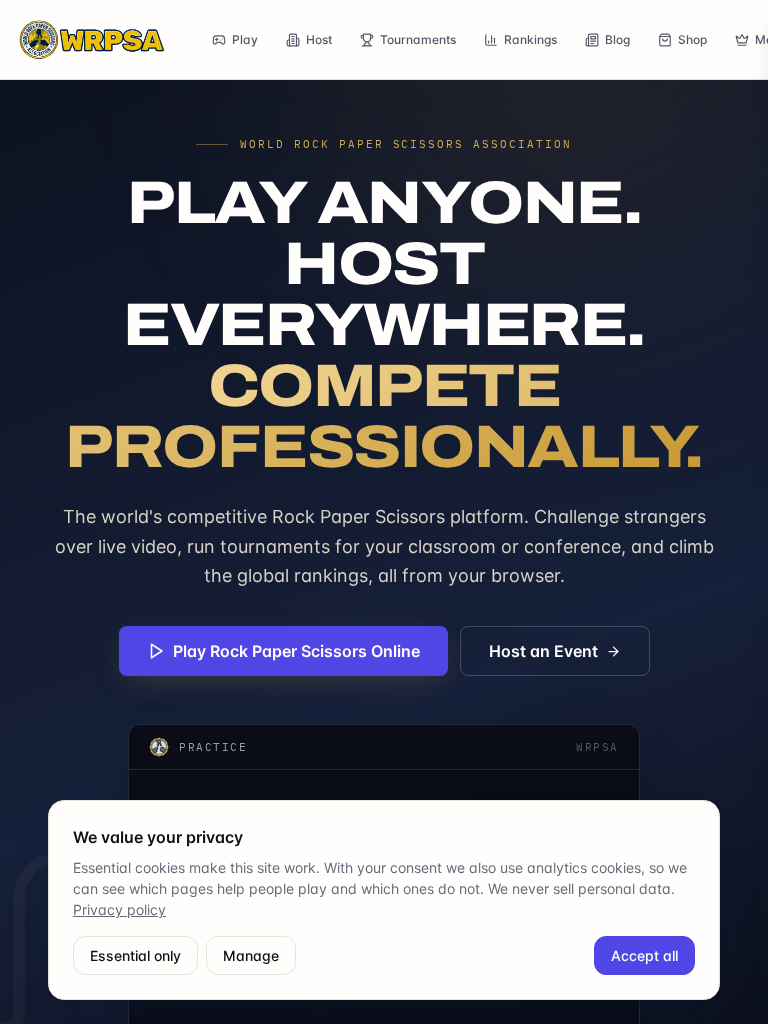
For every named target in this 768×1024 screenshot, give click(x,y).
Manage (251, 955)
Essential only (135, 955)
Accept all (644, 955)
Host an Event (543, 651)
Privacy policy (119, 909)
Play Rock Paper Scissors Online (296, 651)
